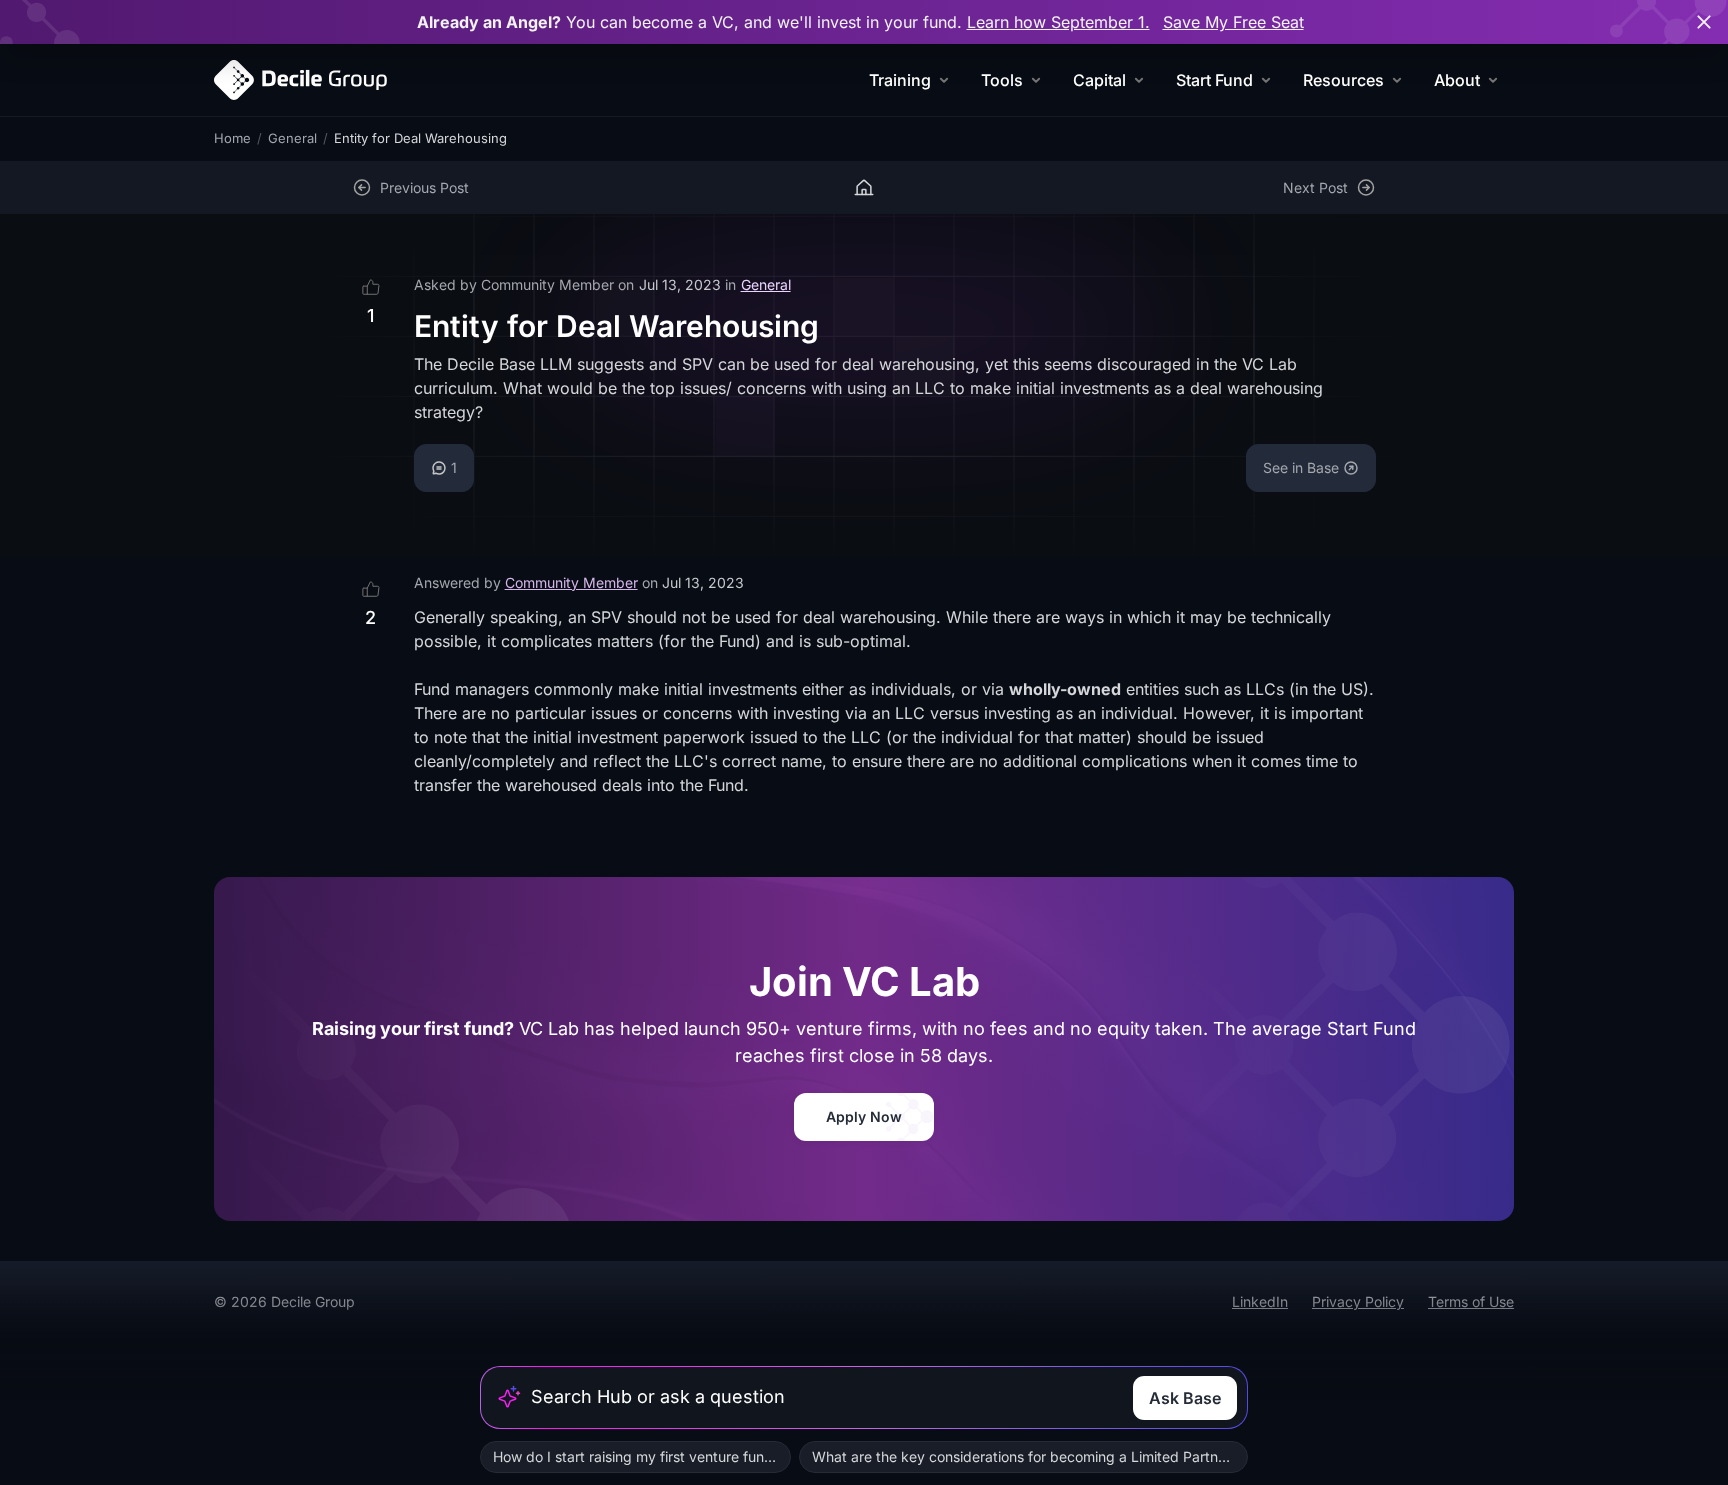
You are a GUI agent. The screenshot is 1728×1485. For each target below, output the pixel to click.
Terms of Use (1471, 1301)
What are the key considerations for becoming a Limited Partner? (1025, 1456)
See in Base (1301, 467)
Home (232, 138)
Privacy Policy (1358, 1301)
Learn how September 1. (1058, 22)
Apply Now (864, 1116)
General (292, 138)
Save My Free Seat (1233, 22)
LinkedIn (1260, 1301)
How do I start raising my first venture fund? (636, 1456)
